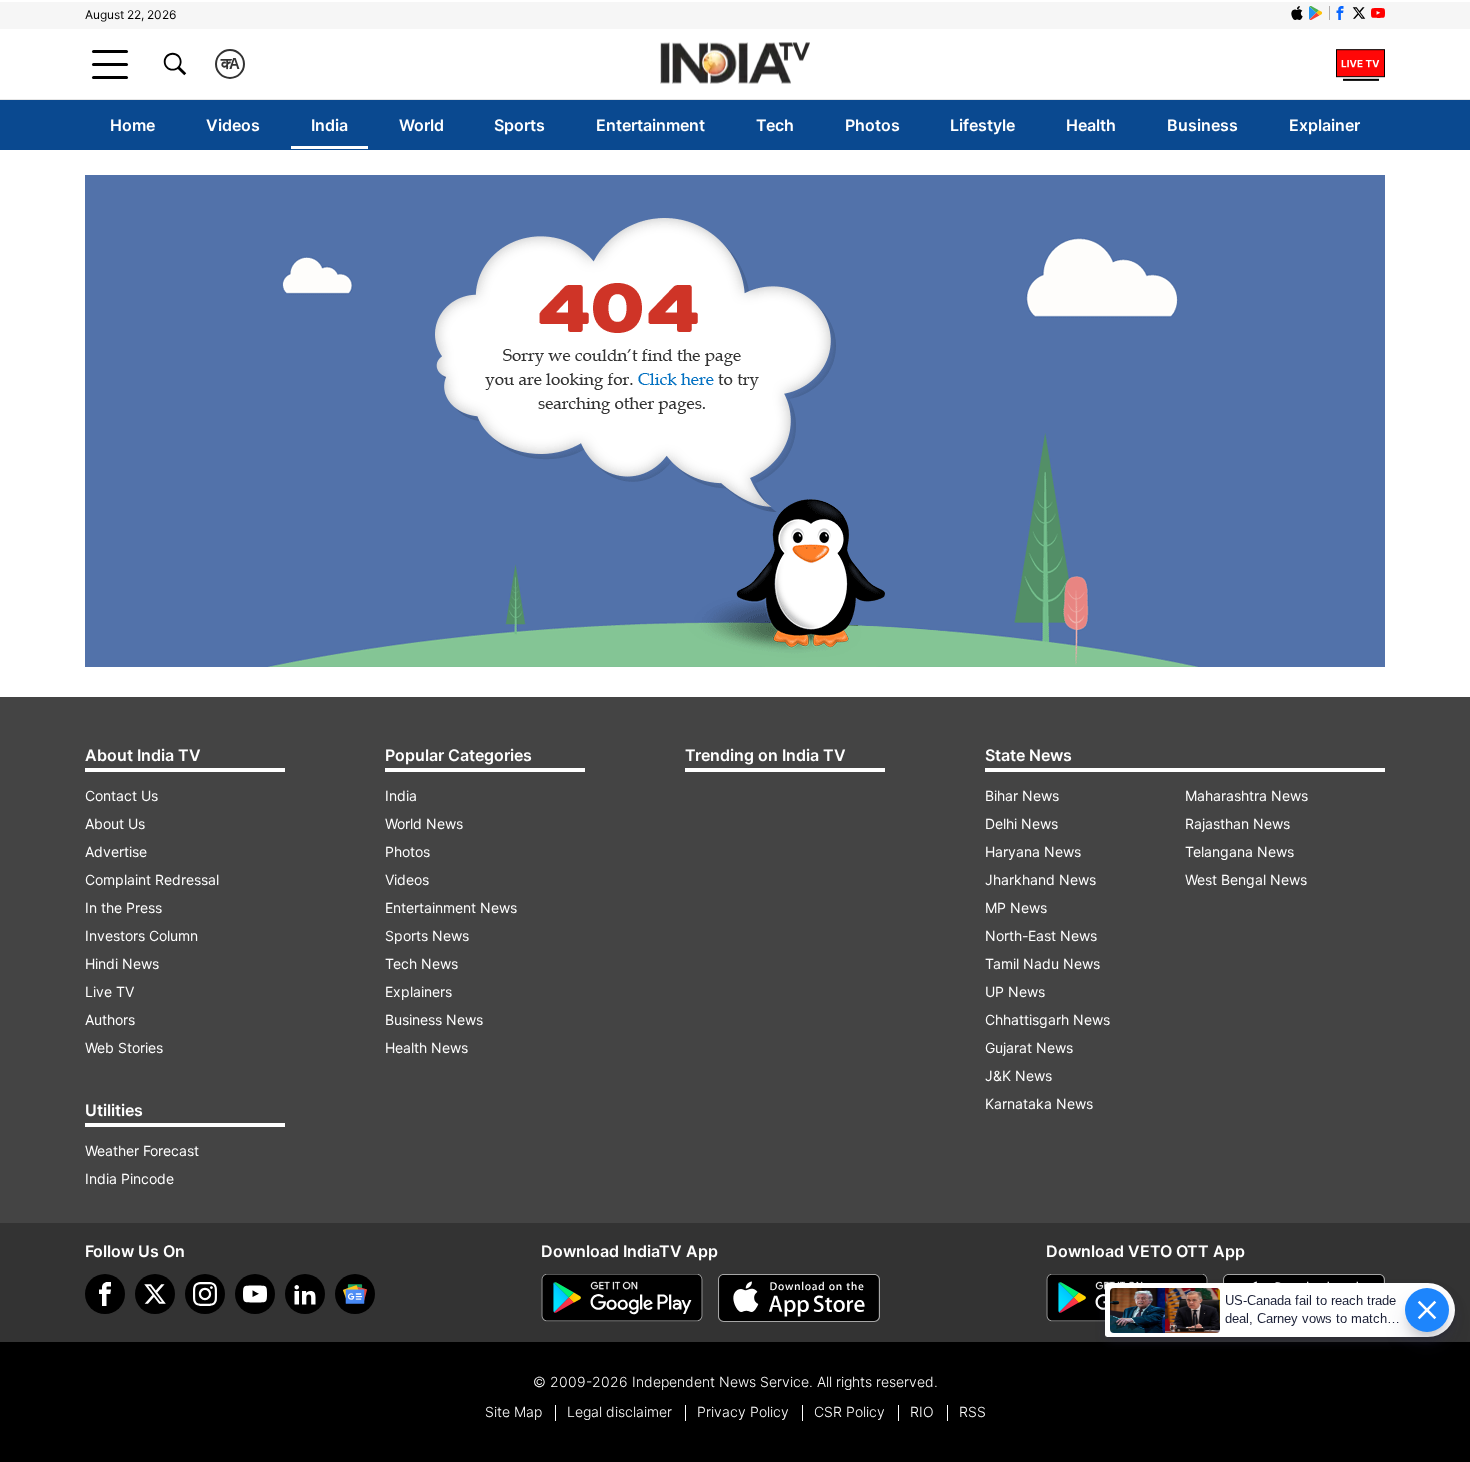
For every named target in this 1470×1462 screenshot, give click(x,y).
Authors (110, 1019)
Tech (775, 125)
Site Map (513, 1411)
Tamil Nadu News (1042, 963)
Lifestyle (982, 125)
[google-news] (355, 1294)
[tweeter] (155, 1294)
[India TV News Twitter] (1359, 13)
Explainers (418, 991)
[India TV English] (735, 64)
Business (1202, 125)
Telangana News (1239, 851)
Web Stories (124, 1047)
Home (132, 125)
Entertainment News (451, 907)
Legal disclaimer (619, 1411)
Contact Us (121, 795)
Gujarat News (1029, 1047)
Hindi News (122, 963)
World (421, 125)
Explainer (1324, 125)
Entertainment (650, 125)
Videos (233, 125)
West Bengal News (1246, 879)
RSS (972, 1411)
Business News (434, 1019)
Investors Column (141, 935)
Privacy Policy (743, 1411)
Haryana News (1033, 851)
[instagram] (205, 1294)
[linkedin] (305, 1294)
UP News (1015, 991)
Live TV (109, 991)
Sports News (427, 935)
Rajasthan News (1237, 823)
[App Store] (799, 1298)
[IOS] (1297, 13)
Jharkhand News (1040, 879)
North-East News (1041, 935)
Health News (426, 1047)
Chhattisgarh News (1047, 1019)
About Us (115, 823)
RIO (922, 1411)
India (329, 125)
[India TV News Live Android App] (622, 1298)
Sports (519, 125)
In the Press (123, 907)
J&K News (1018, 1075)
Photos (872, 125)
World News (424, 823)
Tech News (421, 963)
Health (1091, 125)
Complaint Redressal (152, 879)
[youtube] (255, 1294)
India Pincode (129, 1178)
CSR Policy (849, 1411)
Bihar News (1022, 795)
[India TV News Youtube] (1378, 13)
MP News (1016, 907)
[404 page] (735, 421)
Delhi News (1021, 823)
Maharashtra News (1246, 795)
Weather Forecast (142, 1150)
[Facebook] (105, 1294)
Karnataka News (1039, 1103)
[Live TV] (1360, 64)
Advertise (116, 851)
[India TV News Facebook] (1340, 13)
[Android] (1316, 13)
